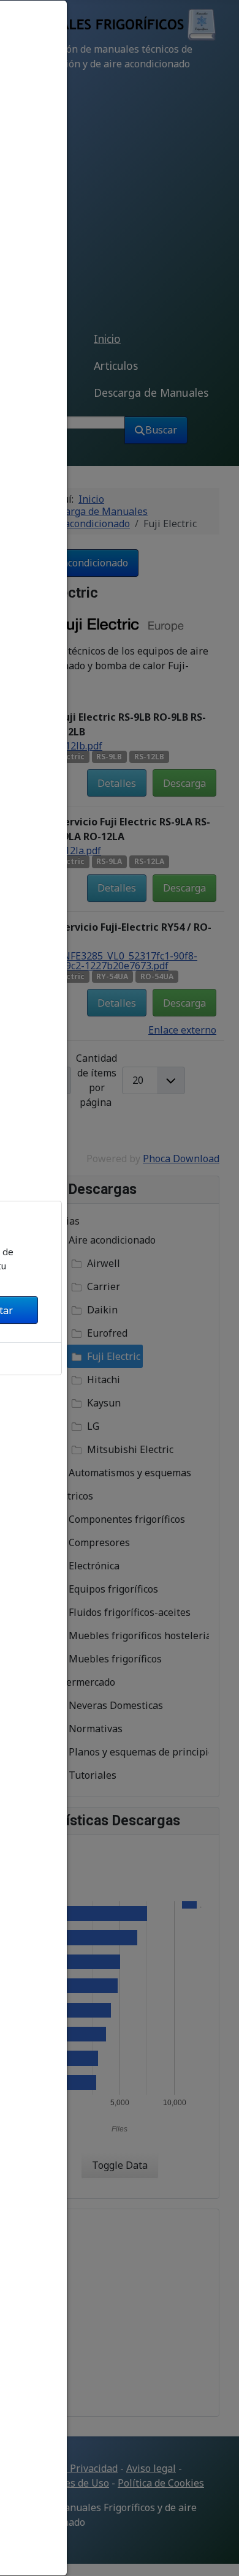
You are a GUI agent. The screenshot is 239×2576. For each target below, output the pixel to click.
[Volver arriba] (219, 2553)
